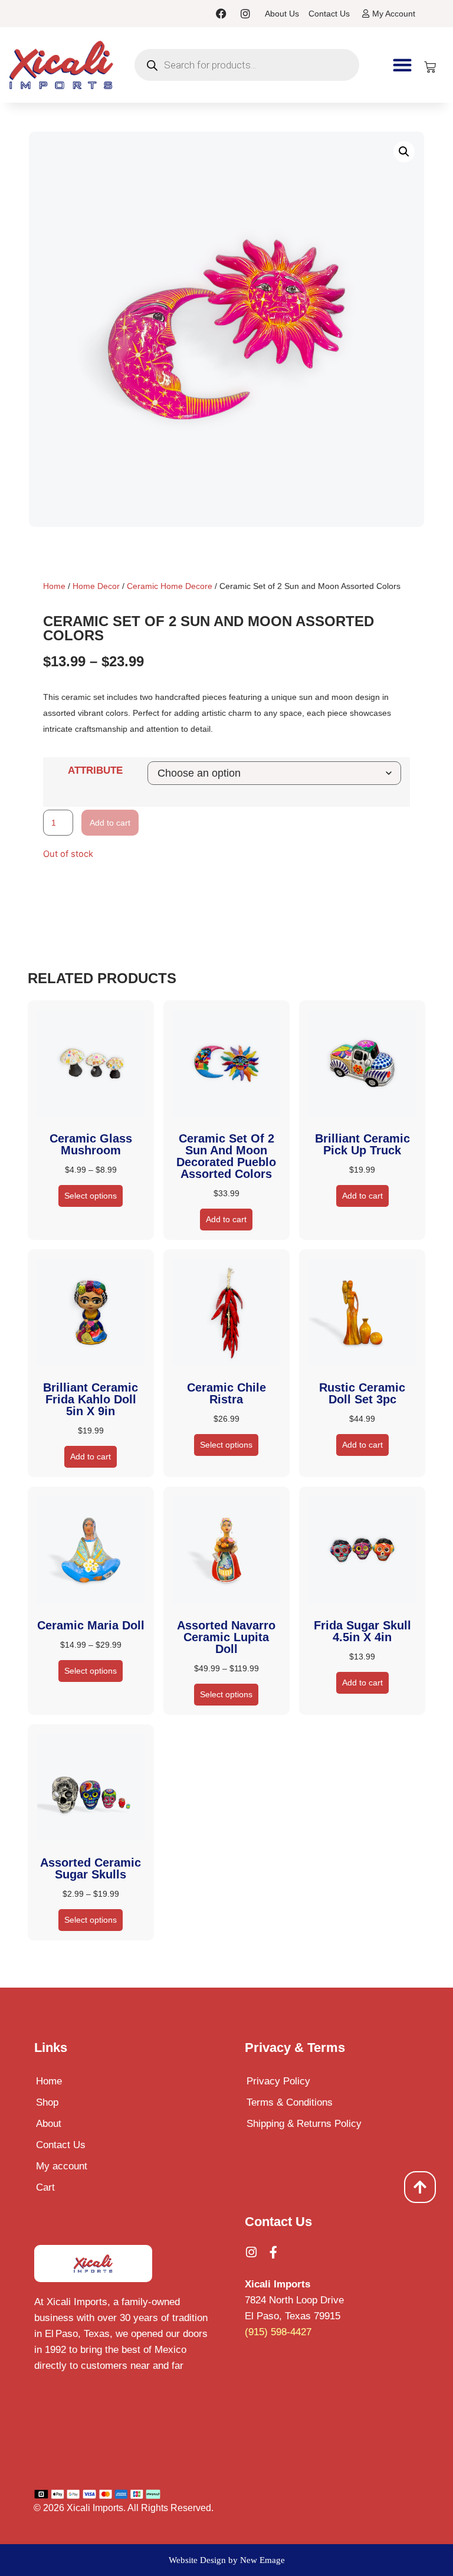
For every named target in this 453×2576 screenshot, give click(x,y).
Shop (47, 2102)
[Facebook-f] (273, 2252)
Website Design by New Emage (227, 2560)
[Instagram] (245, 14)
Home (54, 586)
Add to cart (110, 823)
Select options (91, 1196)
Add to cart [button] (226, 1219)
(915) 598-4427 (278, 2332)
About (49, 2124)
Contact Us (61, 2145)
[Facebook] (221, 14)
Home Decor (96, 586)
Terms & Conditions (290, 2102)
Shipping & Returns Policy (304, 2124)
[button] (402, 65)
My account (62, 2166)
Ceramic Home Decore (170, 586)
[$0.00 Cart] (430, 67)
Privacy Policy (278, 2081)
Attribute (95, 770)
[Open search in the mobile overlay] (247, 65)
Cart (45, 2187)
